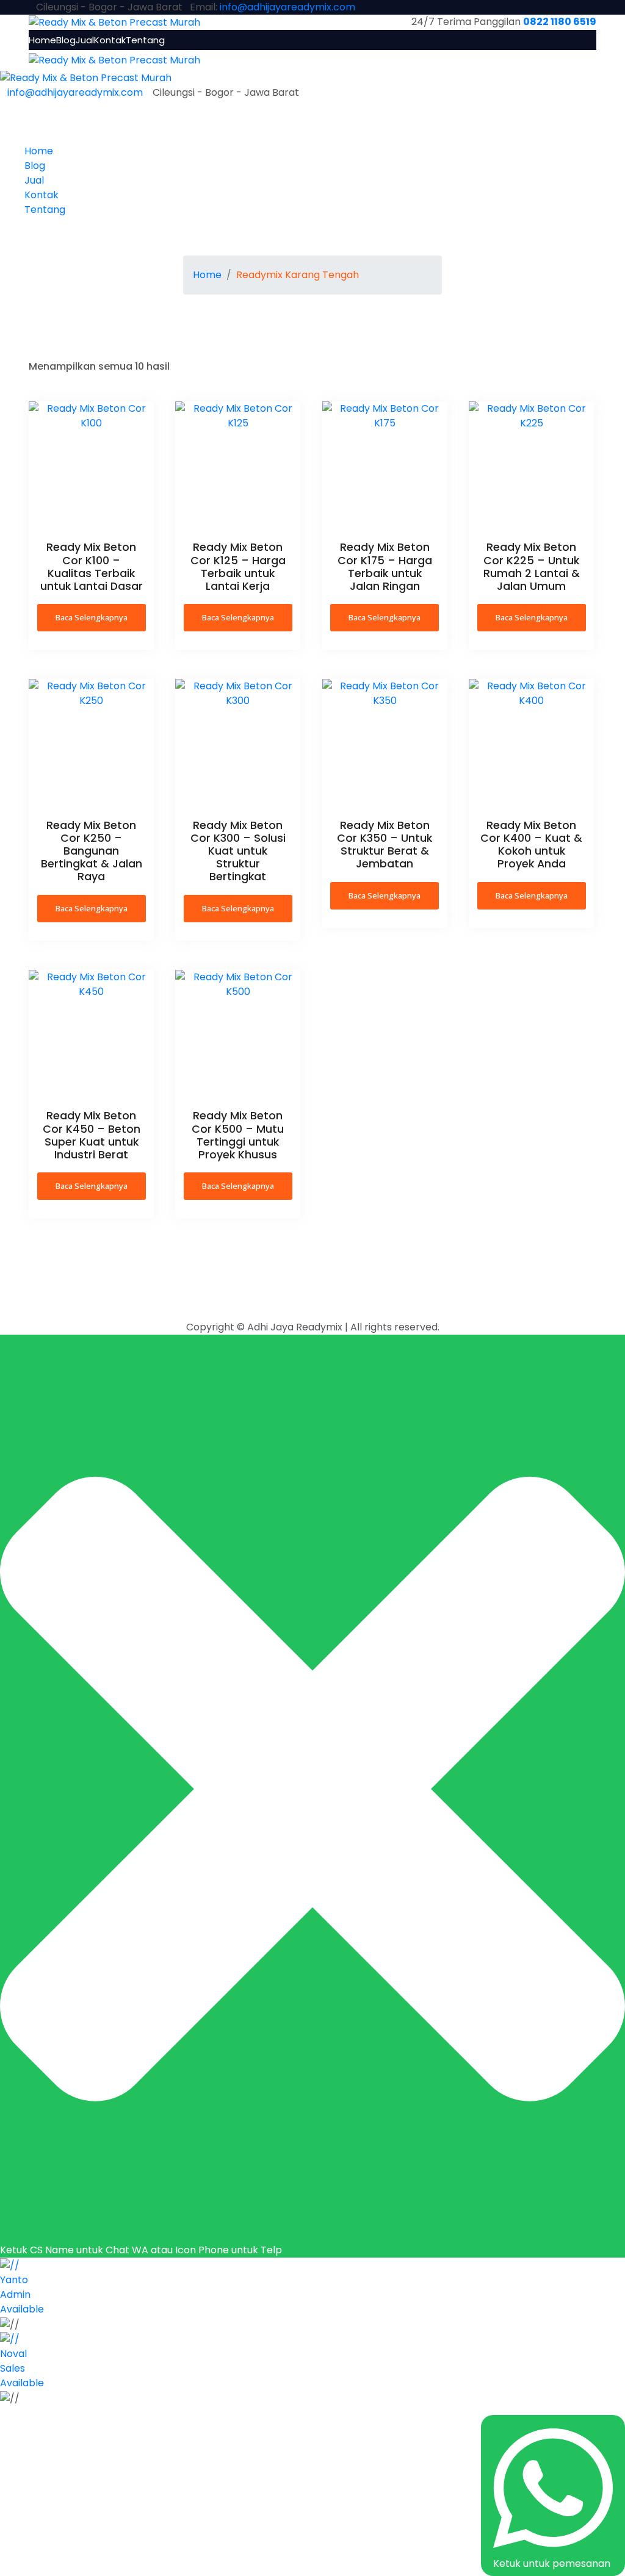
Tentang (145, 40)
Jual (85, 40)
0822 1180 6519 (560, 22)
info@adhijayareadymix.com (287, 7)
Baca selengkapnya (92, 617)
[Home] (86, 78)
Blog (66, 40)
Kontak (110, 40)
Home (42, 40)
